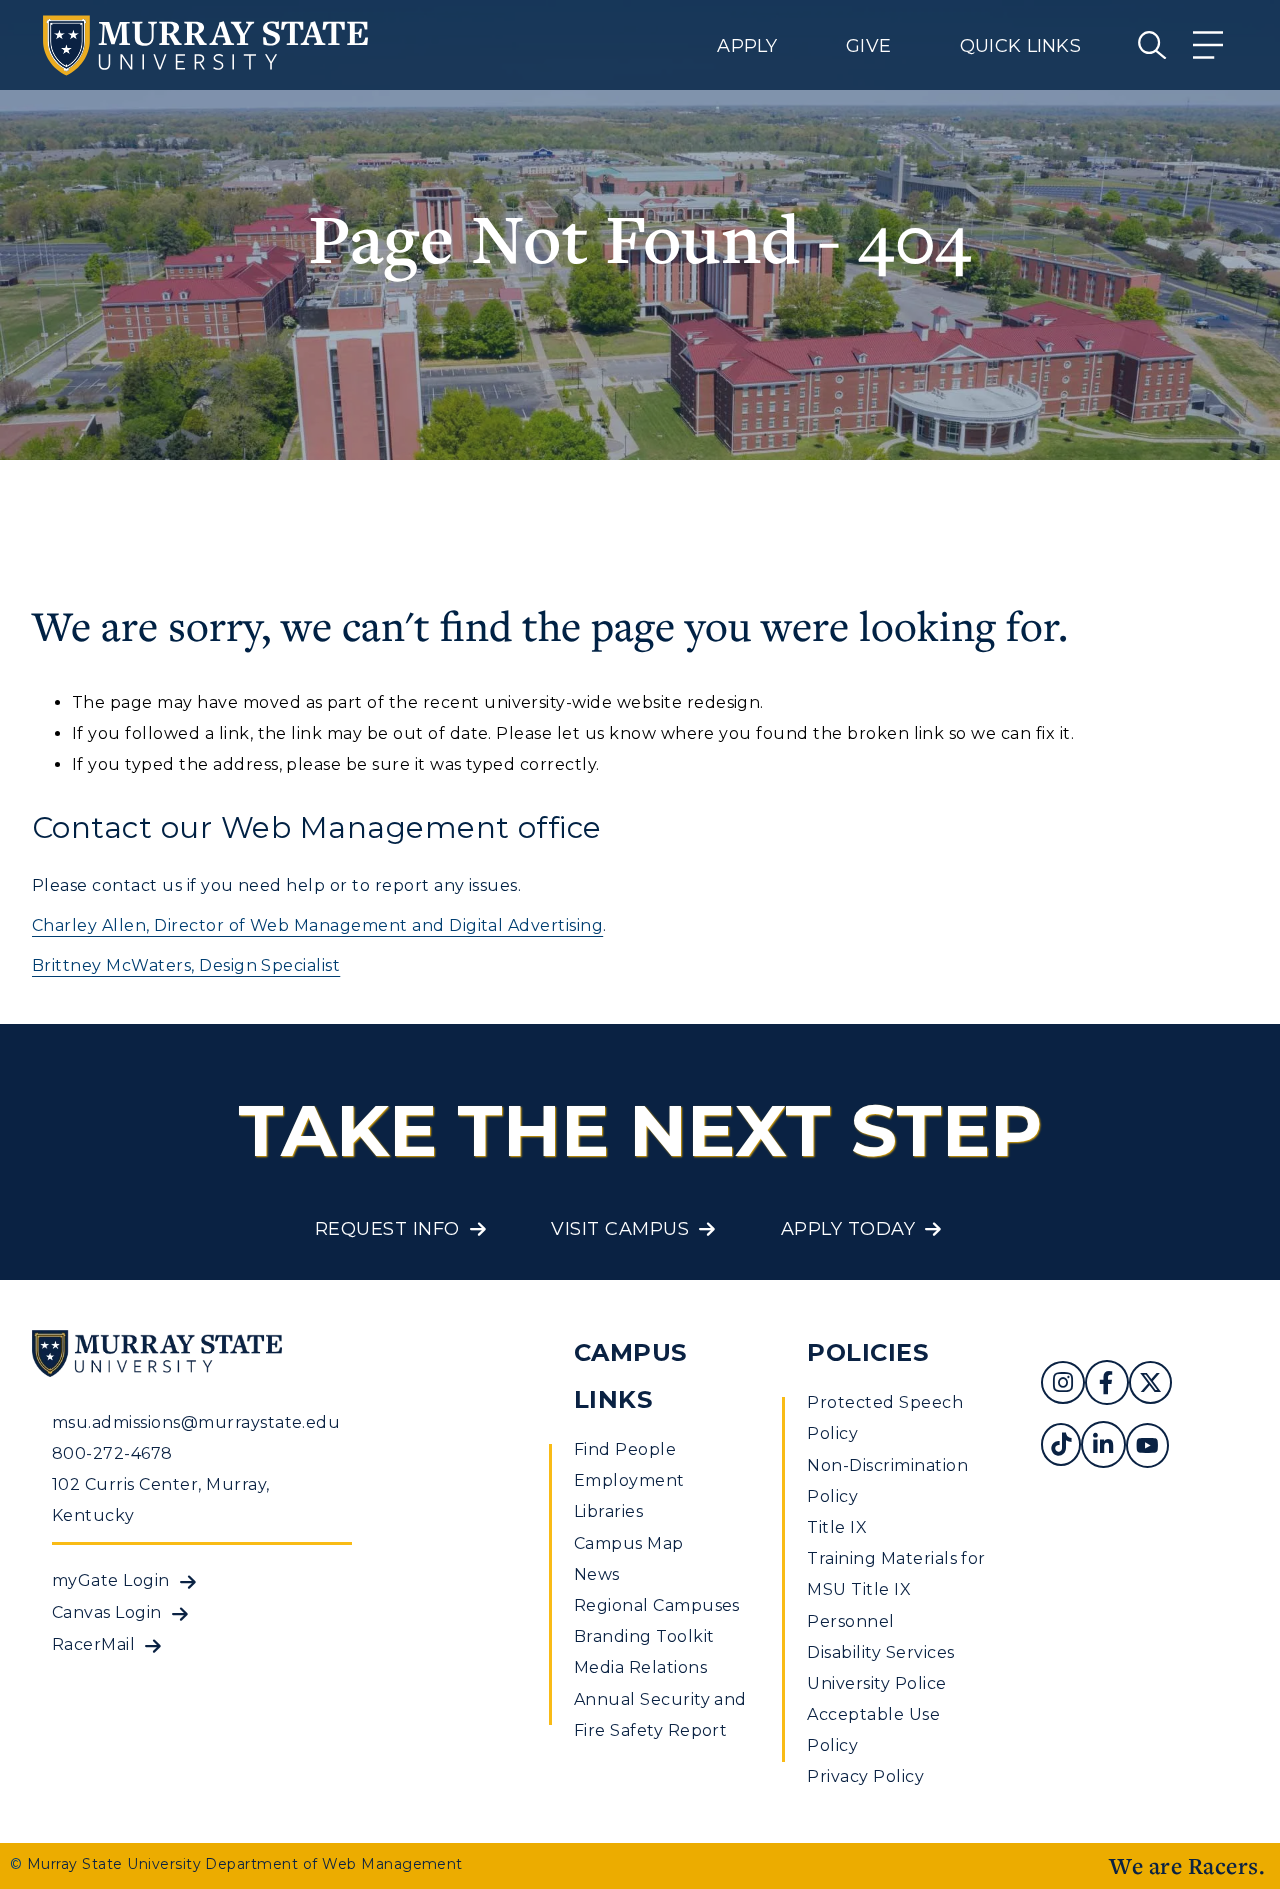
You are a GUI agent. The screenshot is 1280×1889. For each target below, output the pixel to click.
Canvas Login (107, 1612)
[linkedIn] (1103, 1447)
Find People (625, 1449)
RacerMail (93, 1644)
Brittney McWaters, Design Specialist (186, 965)
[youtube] (1147, 1447)
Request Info (387, 1229)
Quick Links (1020, 46)
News (597, 1574)
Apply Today (848, 1229)
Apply (747, 46)
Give (868, 46)
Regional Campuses (657, 1605)
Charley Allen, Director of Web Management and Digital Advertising (317, 925)
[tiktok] (1061, 1447)
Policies (867, 1352)
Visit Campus (620, 1229)
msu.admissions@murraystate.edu (196, 1422)
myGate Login (111, 1580)
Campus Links (630, 1376)
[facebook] (1106, 1385)
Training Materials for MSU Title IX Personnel (896, 1589)
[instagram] (1063, 1385)
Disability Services (880, 1652)
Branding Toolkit (644, 1636)
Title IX (837, 1527)
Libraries (608, 1511)
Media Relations (640, 1667)
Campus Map (629, 1543)
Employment (629, 1480)
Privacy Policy (865, 1776)
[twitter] (1150, 1385)
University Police (876, 1683)
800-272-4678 (112, 1453)
